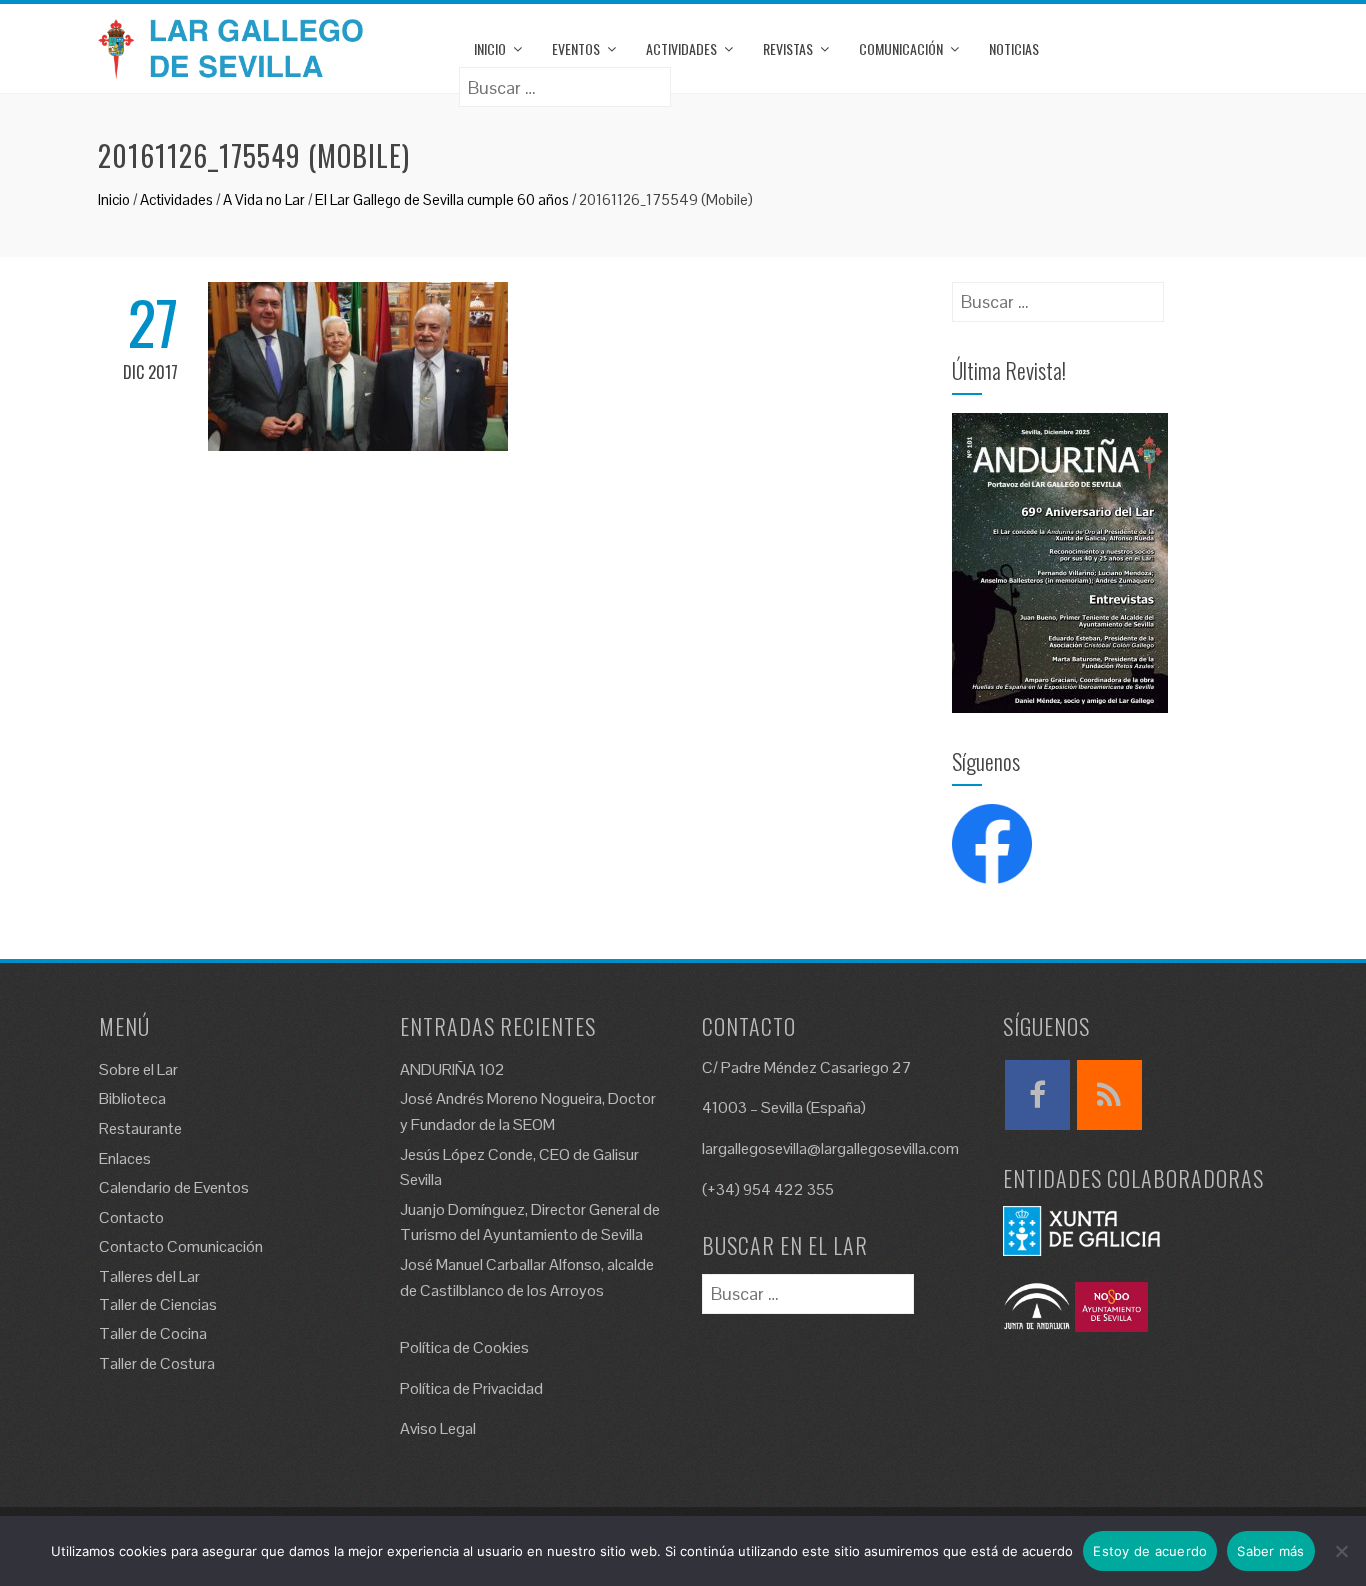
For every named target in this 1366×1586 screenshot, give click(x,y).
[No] (1341, 1551)
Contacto (131, 1217)
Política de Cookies (464, 1347)
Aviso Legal (438, 1428)
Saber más (1270, 1551)
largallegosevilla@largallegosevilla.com (830, 1148)
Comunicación (901, 48)
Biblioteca (132, 1098)
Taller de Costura (157, 1363)
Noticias (1014, 48)
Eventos (576, 48)
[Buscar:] (565, 80)
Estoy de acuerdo (1150, 1551)
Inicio (490, 48)
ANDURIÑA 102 (452, 1069)
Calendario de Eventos (174, 1187)
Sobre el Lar (138, 1069)
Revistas (788, 48)
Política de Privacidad (471, 1388)
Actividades (681, 48)
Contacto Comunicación (181, 1246)
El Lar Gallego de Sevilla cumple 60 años (442, 199)
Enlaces (125, 1158)
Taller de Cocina (153, 1333)
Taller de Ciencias (158, 1304)
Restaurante (140, 1128)
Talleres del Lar (149, 1276)
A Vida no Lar (264, 199)
